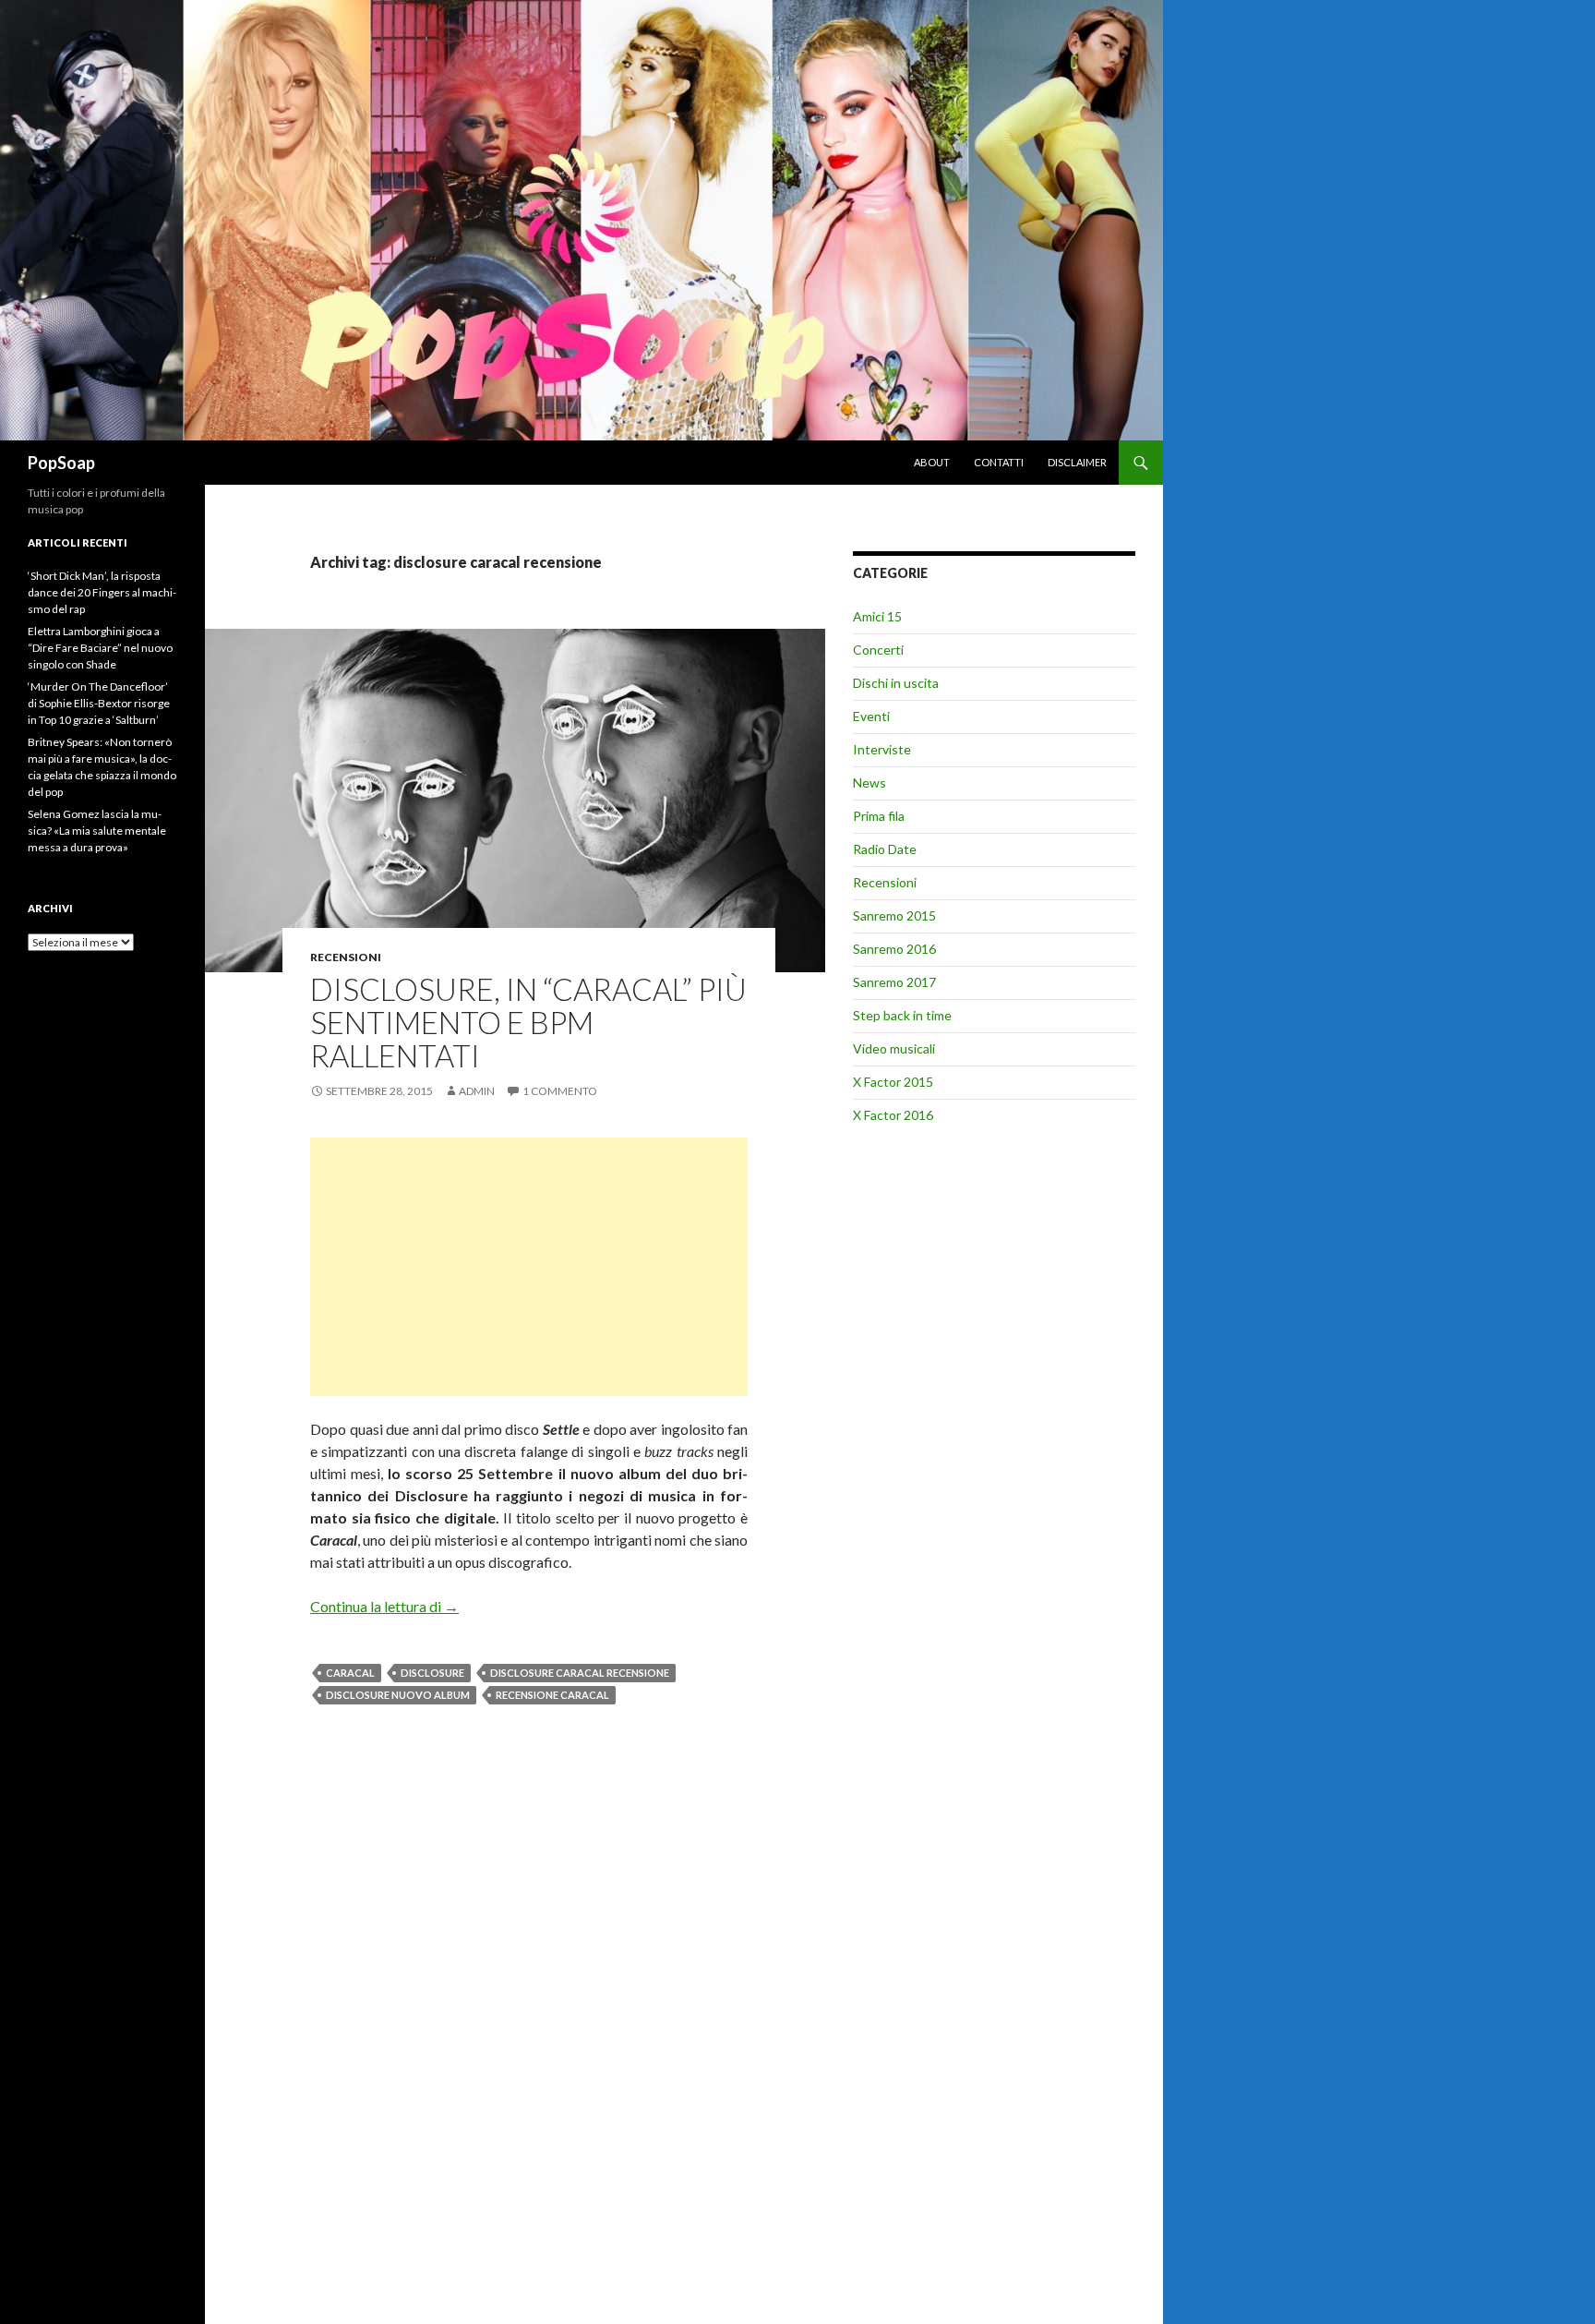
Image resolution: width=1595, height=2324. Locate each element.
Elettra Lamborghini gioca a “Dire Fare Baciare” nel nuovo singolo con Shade (100, 648)
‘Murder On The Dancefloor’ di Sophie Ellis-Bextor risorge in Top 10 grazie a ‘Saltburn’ (99, 703)
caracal (350, 1673)
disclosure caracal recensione (580, 1673)
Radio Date (885, 849)
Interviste (882, 749)
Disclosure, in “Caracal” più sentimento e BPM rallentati (528, 1022)
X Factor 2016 (893, 1115)
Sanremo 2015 (894, 915)
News (869, 783)
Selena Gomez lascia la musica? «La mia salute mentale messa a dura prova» (97, 831)
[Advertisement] (529, 1267)
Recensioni (346, 957)
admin (477, 1091)
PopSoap (61, 463)
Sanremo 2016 (894, 949)
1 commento (560, 1091)
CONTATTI (999, 462)
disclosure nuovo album (398, 1695)
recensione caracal (552, 1695)
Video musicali (894, 1048)
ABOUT (932, 462)
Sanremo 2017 (894, 982)
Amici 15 (877, 616)
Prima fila (879, 816)
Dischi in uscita (896, 683)
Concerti (878, 650)
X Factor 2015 (893, 1082)
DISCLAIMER (1077, 462)
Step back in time (902, 1015)
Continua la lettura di (384, 1606)
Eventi (871, 716)
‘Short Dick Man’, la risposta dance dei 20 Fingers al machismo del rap (102, 592)
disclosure (432, 1673)
